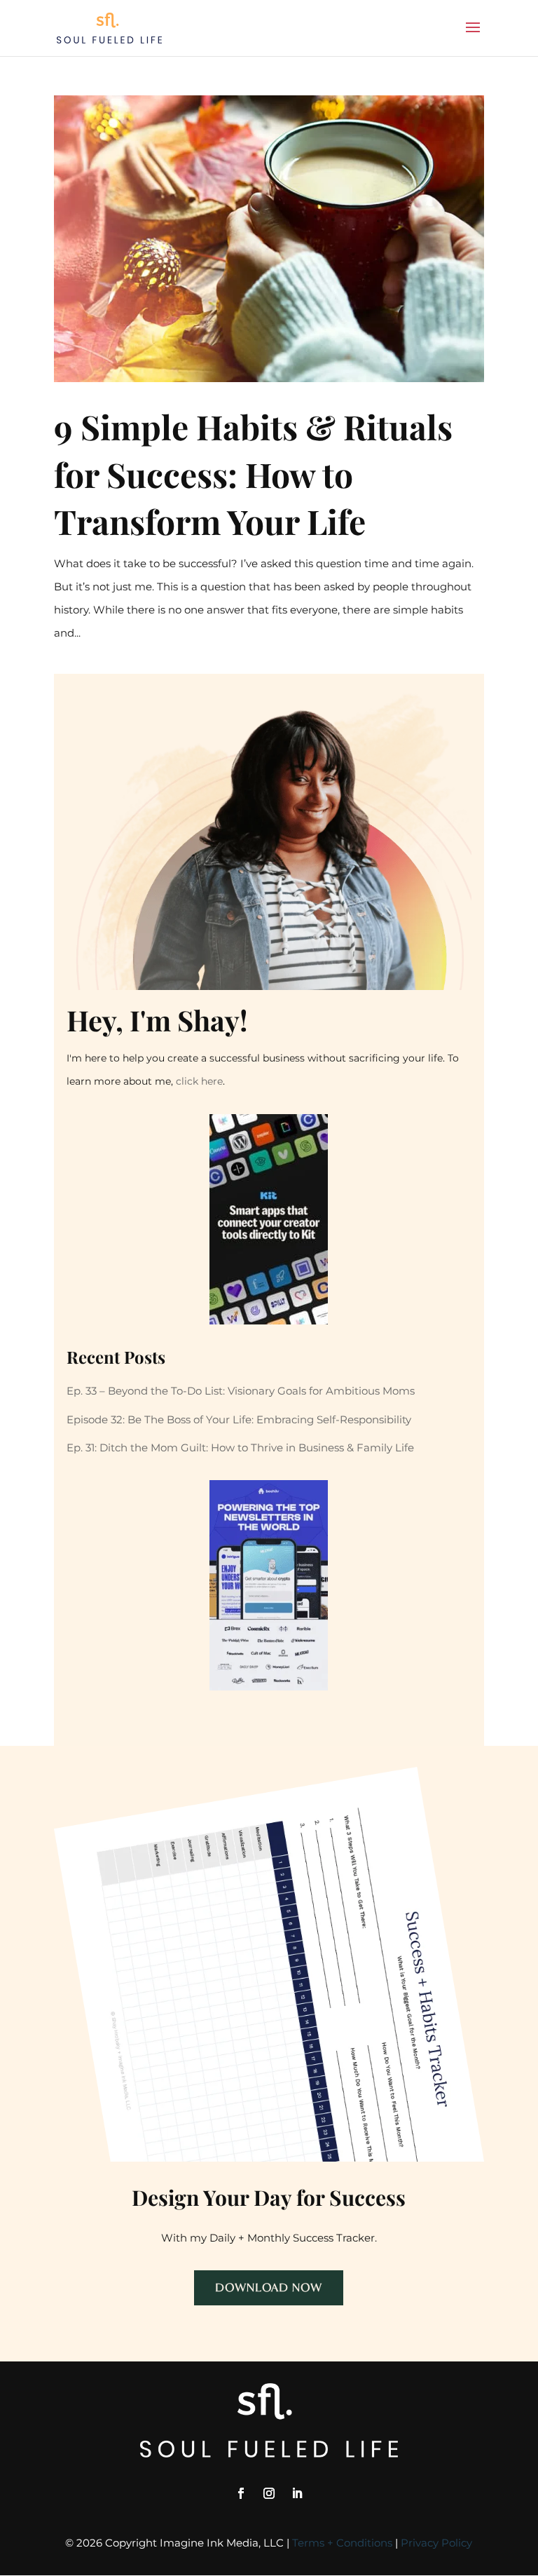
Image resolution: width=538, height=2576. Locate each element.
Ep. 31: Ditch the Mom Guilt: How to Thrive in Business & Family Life (240, 1448)
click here (199, 1081)
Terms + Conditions (342, 2543)
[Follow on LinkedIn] (297, 2493)
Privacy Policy (436, 2543)
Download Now (269, 2287)
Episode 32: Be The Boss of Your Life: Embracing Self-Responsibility (239, 1419)
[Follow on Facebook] (241, 2493)
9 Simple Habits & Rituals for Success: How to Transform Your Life (253, 473)
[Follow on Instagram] (269, 2493)
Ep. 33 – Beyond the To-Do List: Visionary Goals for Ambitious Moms (241, 1391)
